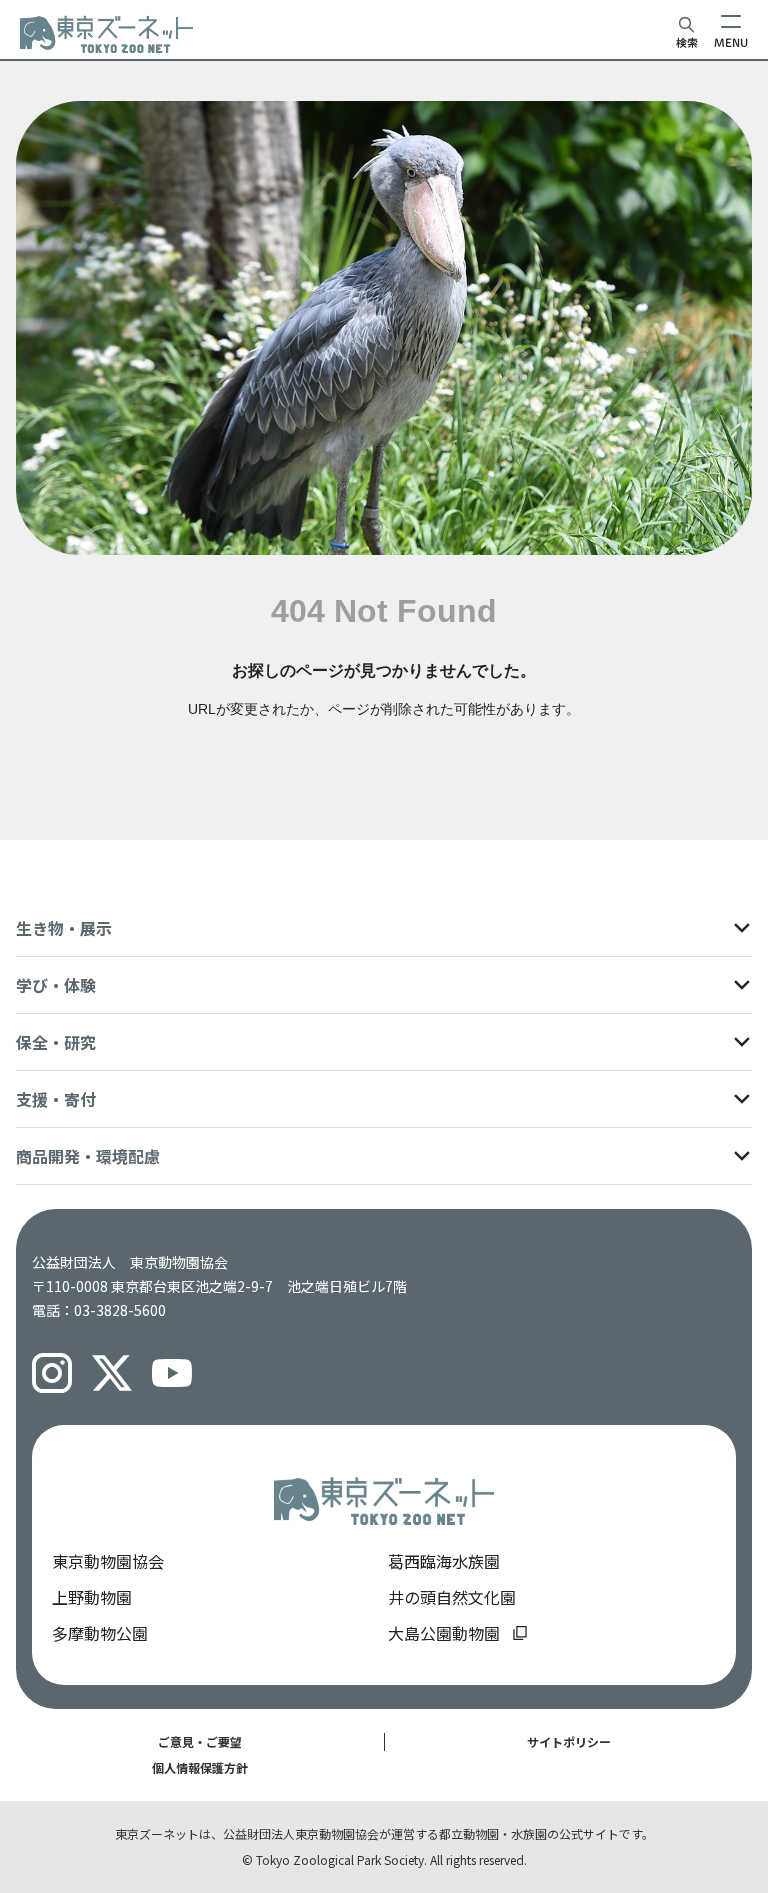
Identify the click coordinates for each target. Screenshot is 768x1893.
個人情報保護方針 (200, 1767)
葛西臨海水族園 (444, 1561)
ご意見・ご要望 (200, 1741)
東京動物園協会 (108, 1561)
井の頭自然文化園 (452, 1597)
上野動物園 (92, 1597)
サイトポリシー (569, 1741)
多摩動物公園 (100, 1633)
